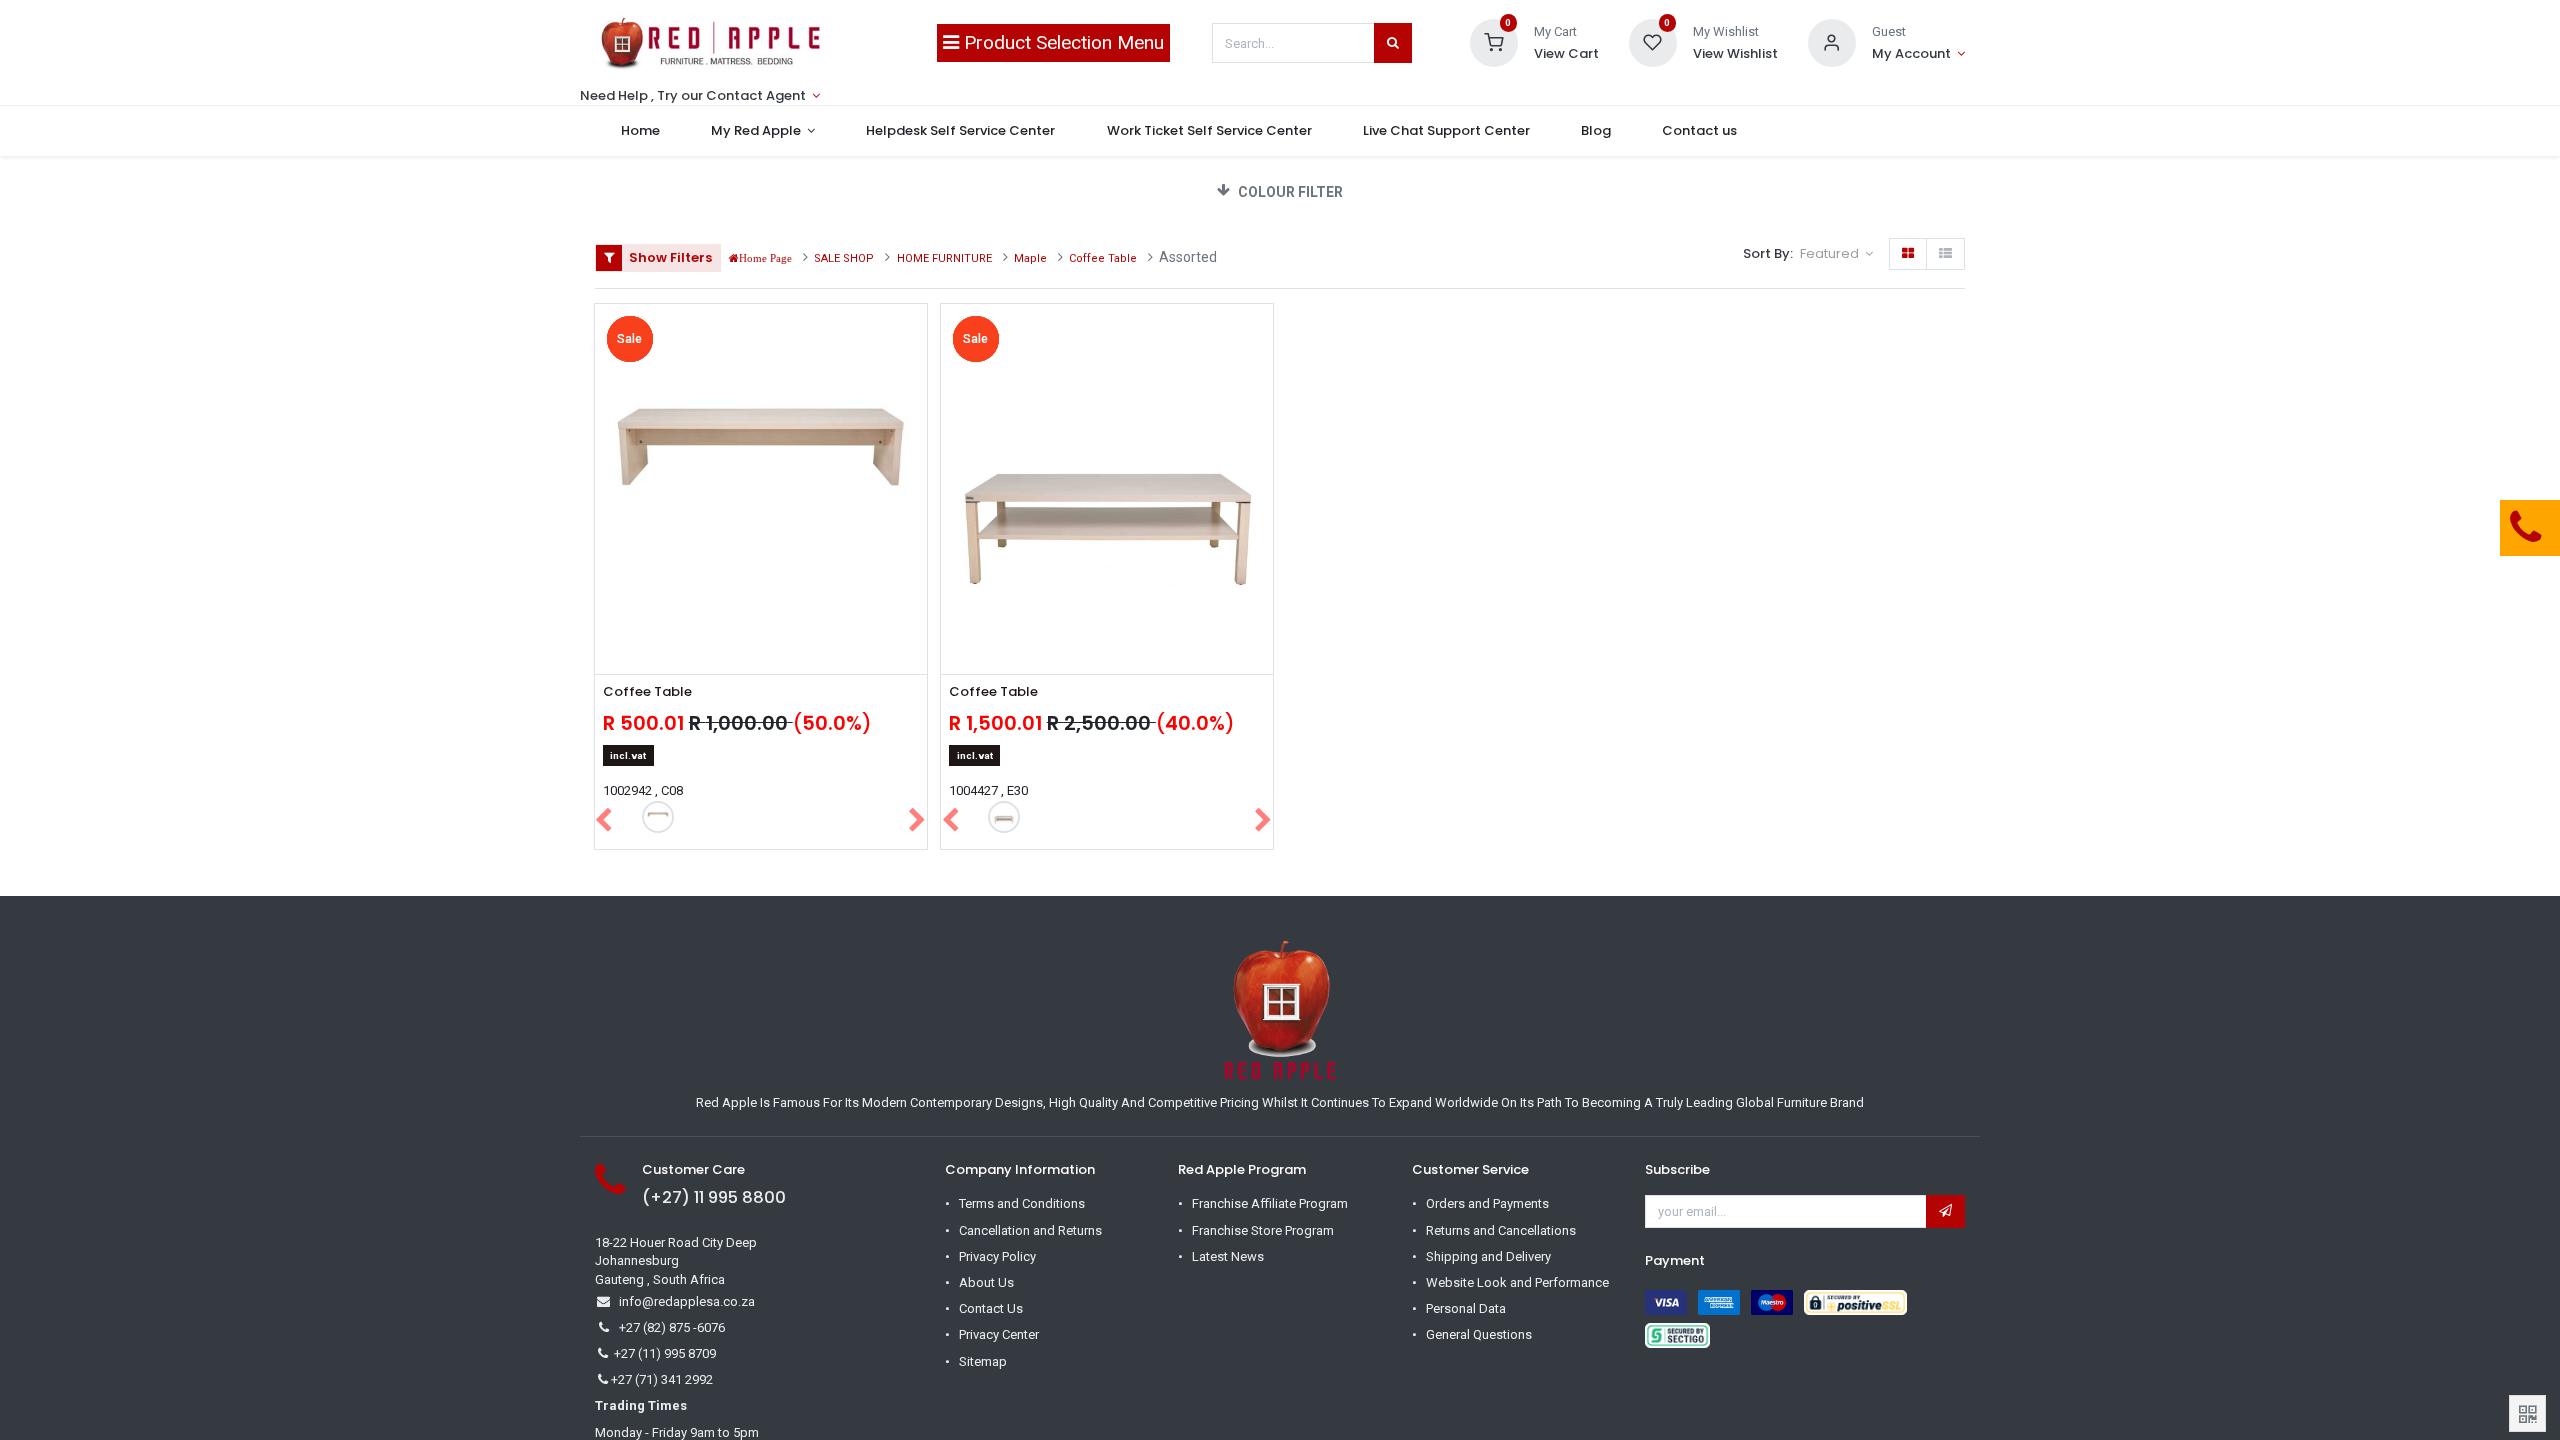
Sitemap (983, 1361)
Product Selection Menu (1061, 42)
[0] (1494, 41)
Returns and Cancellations (1501, 1230)
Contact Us (991, 1308)
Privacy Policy (997, 1256)
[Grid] (1908, 254)
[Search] (1393, 43)
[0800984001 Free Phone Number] (2425, 528)
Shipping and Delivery (1488, 1256)
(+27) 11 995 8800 (714, 1197)
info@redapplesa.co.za (687, 1301)
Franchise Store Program (1263, 1230)
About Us (986, 1282)
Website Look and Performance (1517, 1282)
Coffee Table (647, 692)
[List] (1945, 254)
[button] (1836, 254)
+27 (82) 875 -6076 (672, 1327)
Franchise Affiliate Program (1270, 1203)
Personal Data (1466, 1308)
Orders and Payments (1487, 1203)
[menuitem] (640, 131)
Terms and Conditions (1022, 1203)
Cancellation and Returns (1030, 1230)
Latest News (1228, 1256)
